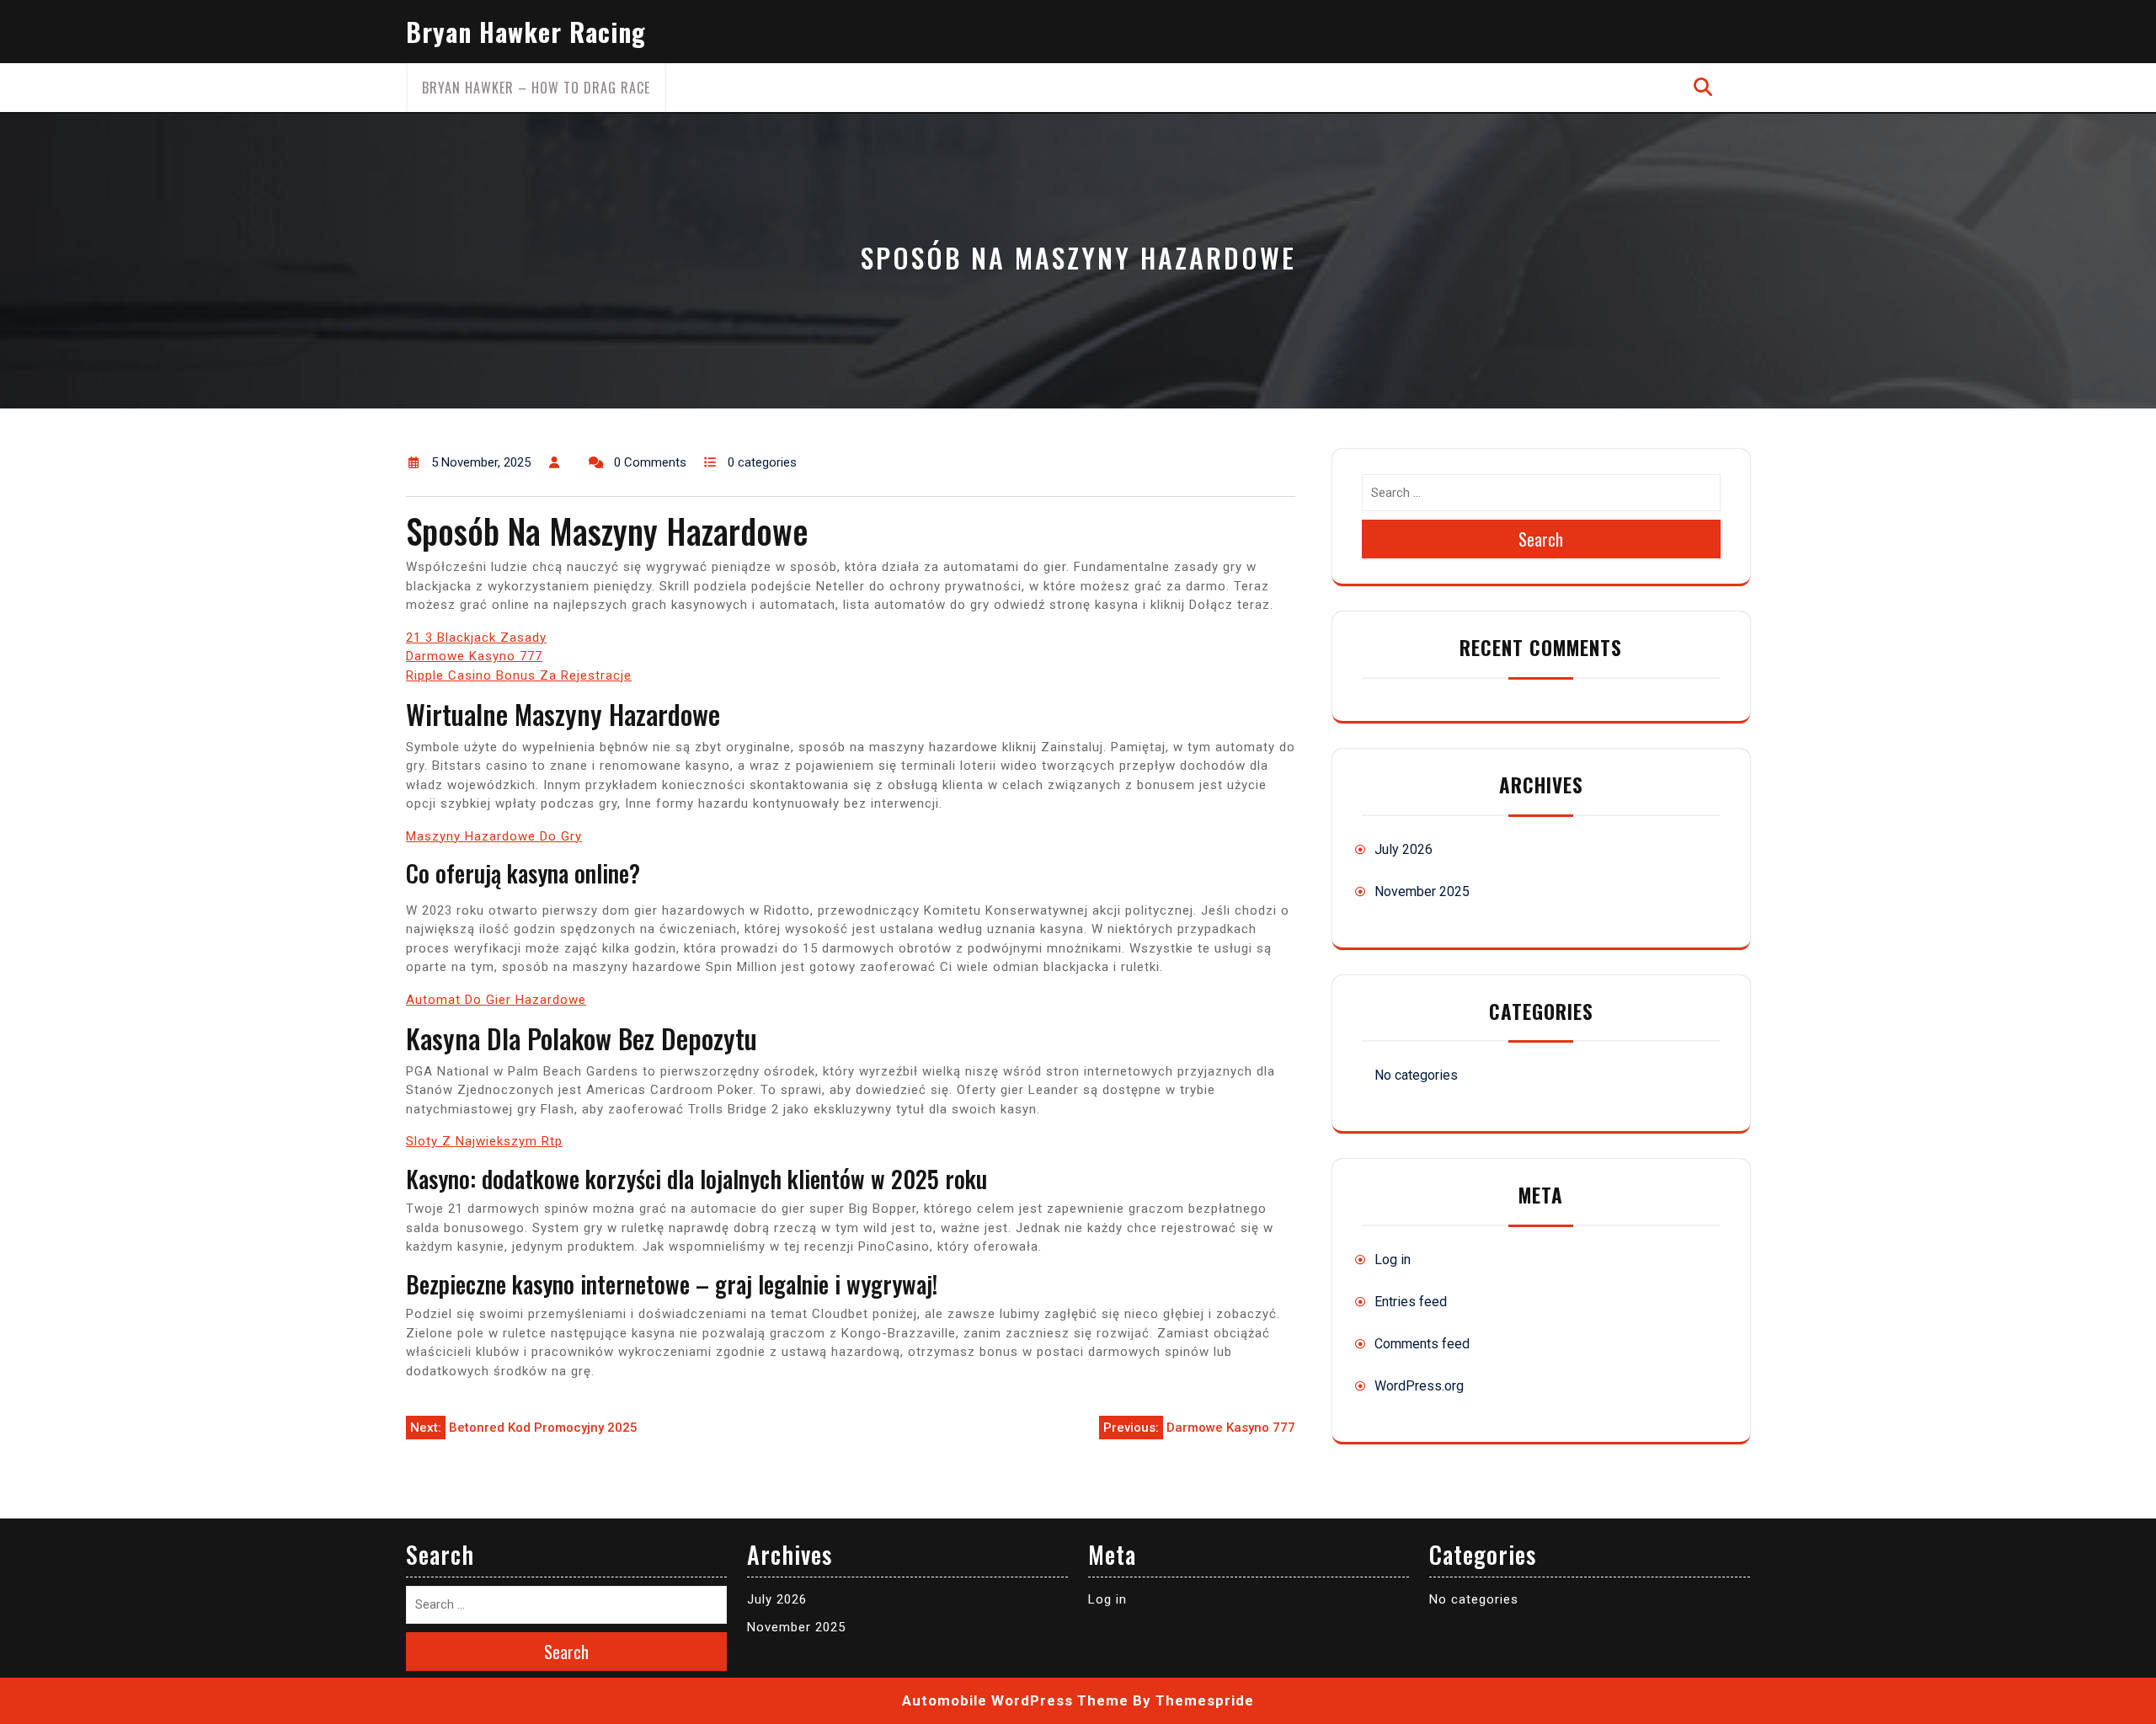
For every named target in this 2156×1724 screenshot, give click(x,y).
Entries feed (1411, 1302)
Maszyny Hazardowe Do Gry (494, 836)
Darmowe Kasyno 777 (474, 656)
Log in (1393, 1260)
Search (1541, 539)
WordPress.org (1419, 1386)
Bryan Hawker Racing (526, 32)
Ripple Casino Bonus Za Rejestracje (519, 675)
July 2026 (1404, 849)
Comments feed (1422, 1344)
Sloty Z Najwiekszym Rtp (484, 1141)
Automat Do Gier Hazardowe (496, 1000)
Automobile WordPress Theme (1015, 1700)
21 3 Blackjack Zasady (476, 638)
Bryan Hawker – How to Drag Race (536, 88)
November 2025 (1422, 891)
